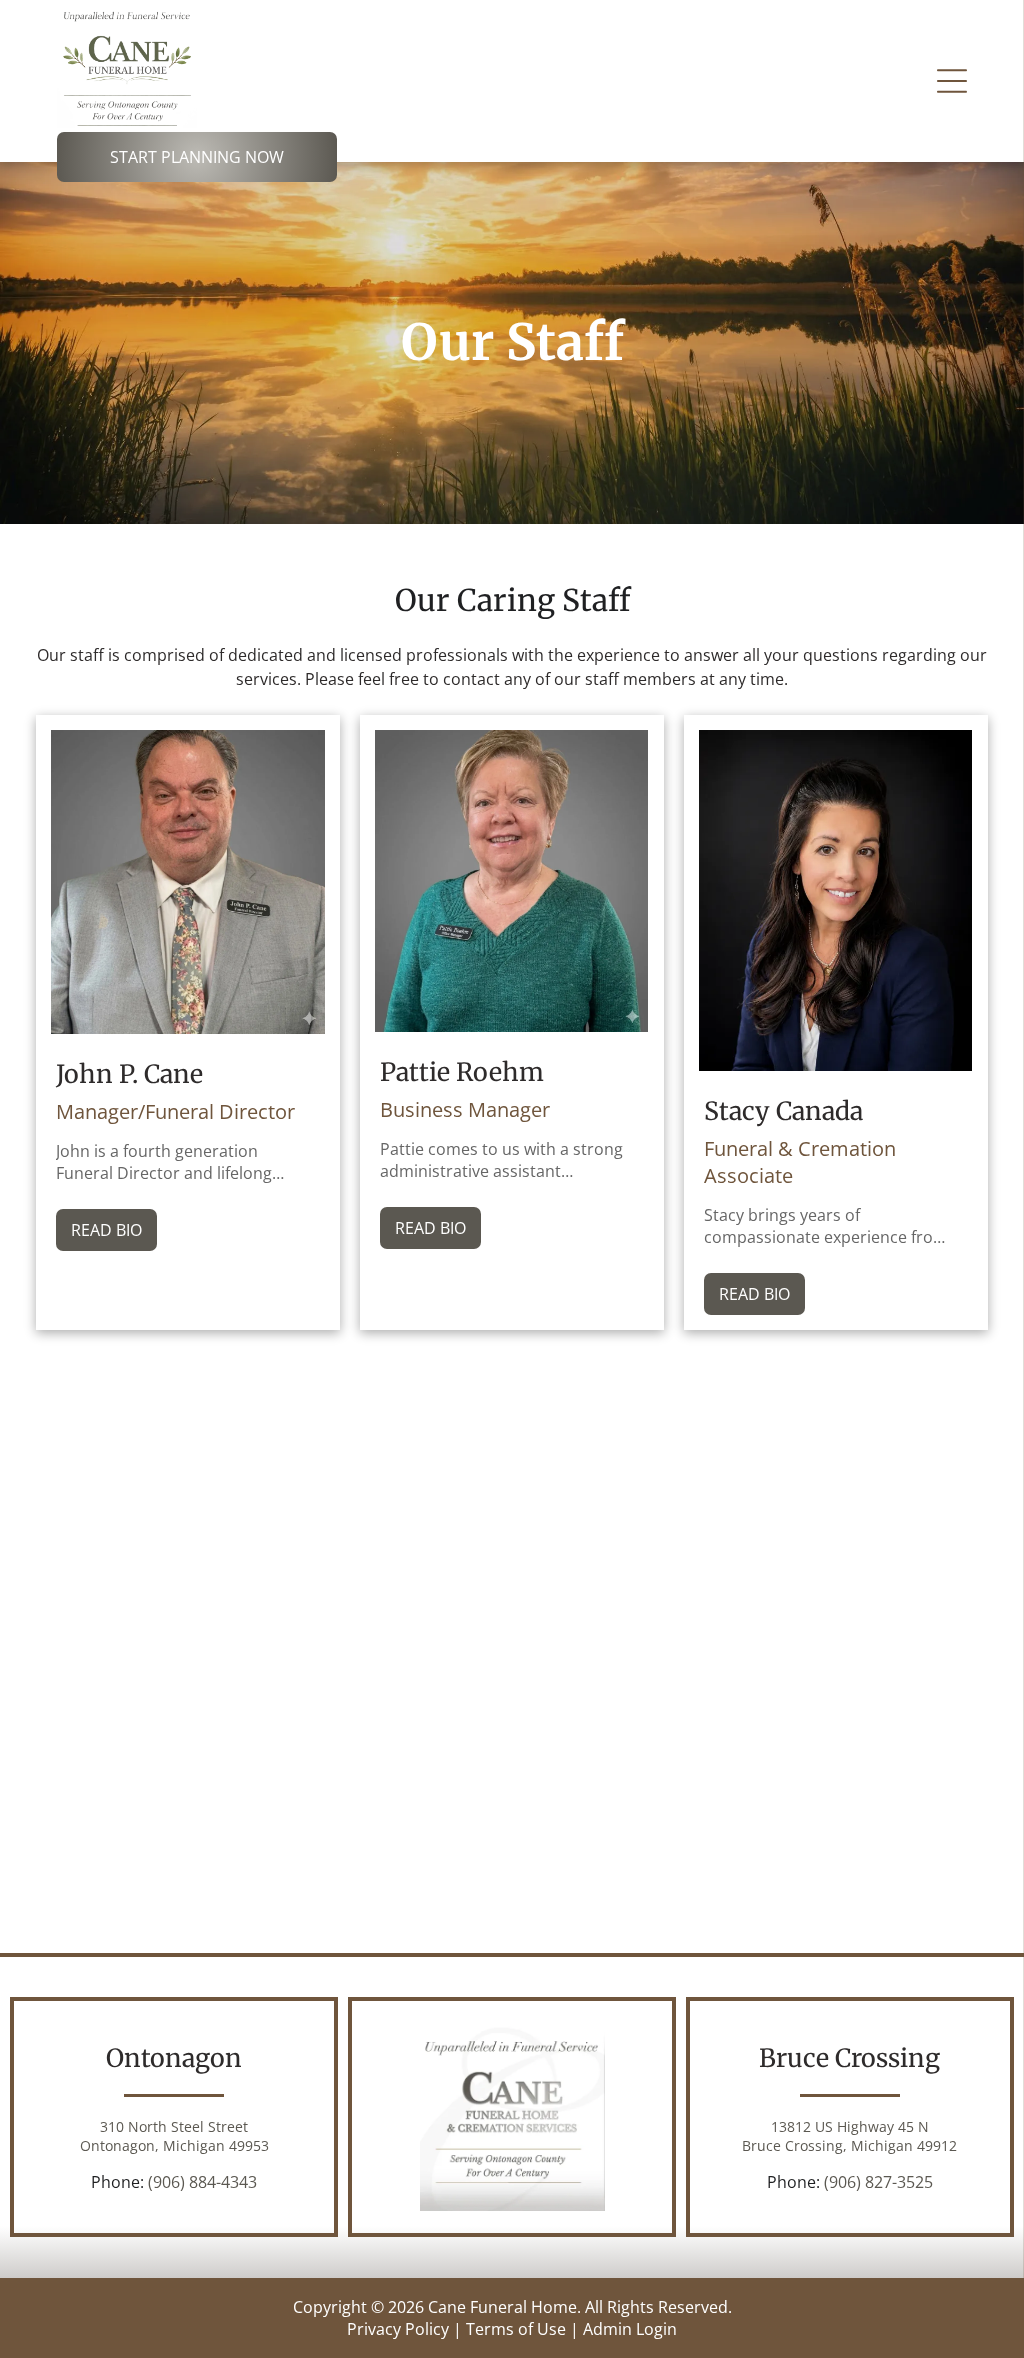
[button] (952, 81)
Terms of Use (516, 2329)
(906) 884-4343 (202, 2182)
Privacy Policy (398, 2329)
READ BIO (106, 1230)
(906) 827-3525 (878, 2182)
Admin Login (630, 2329)
